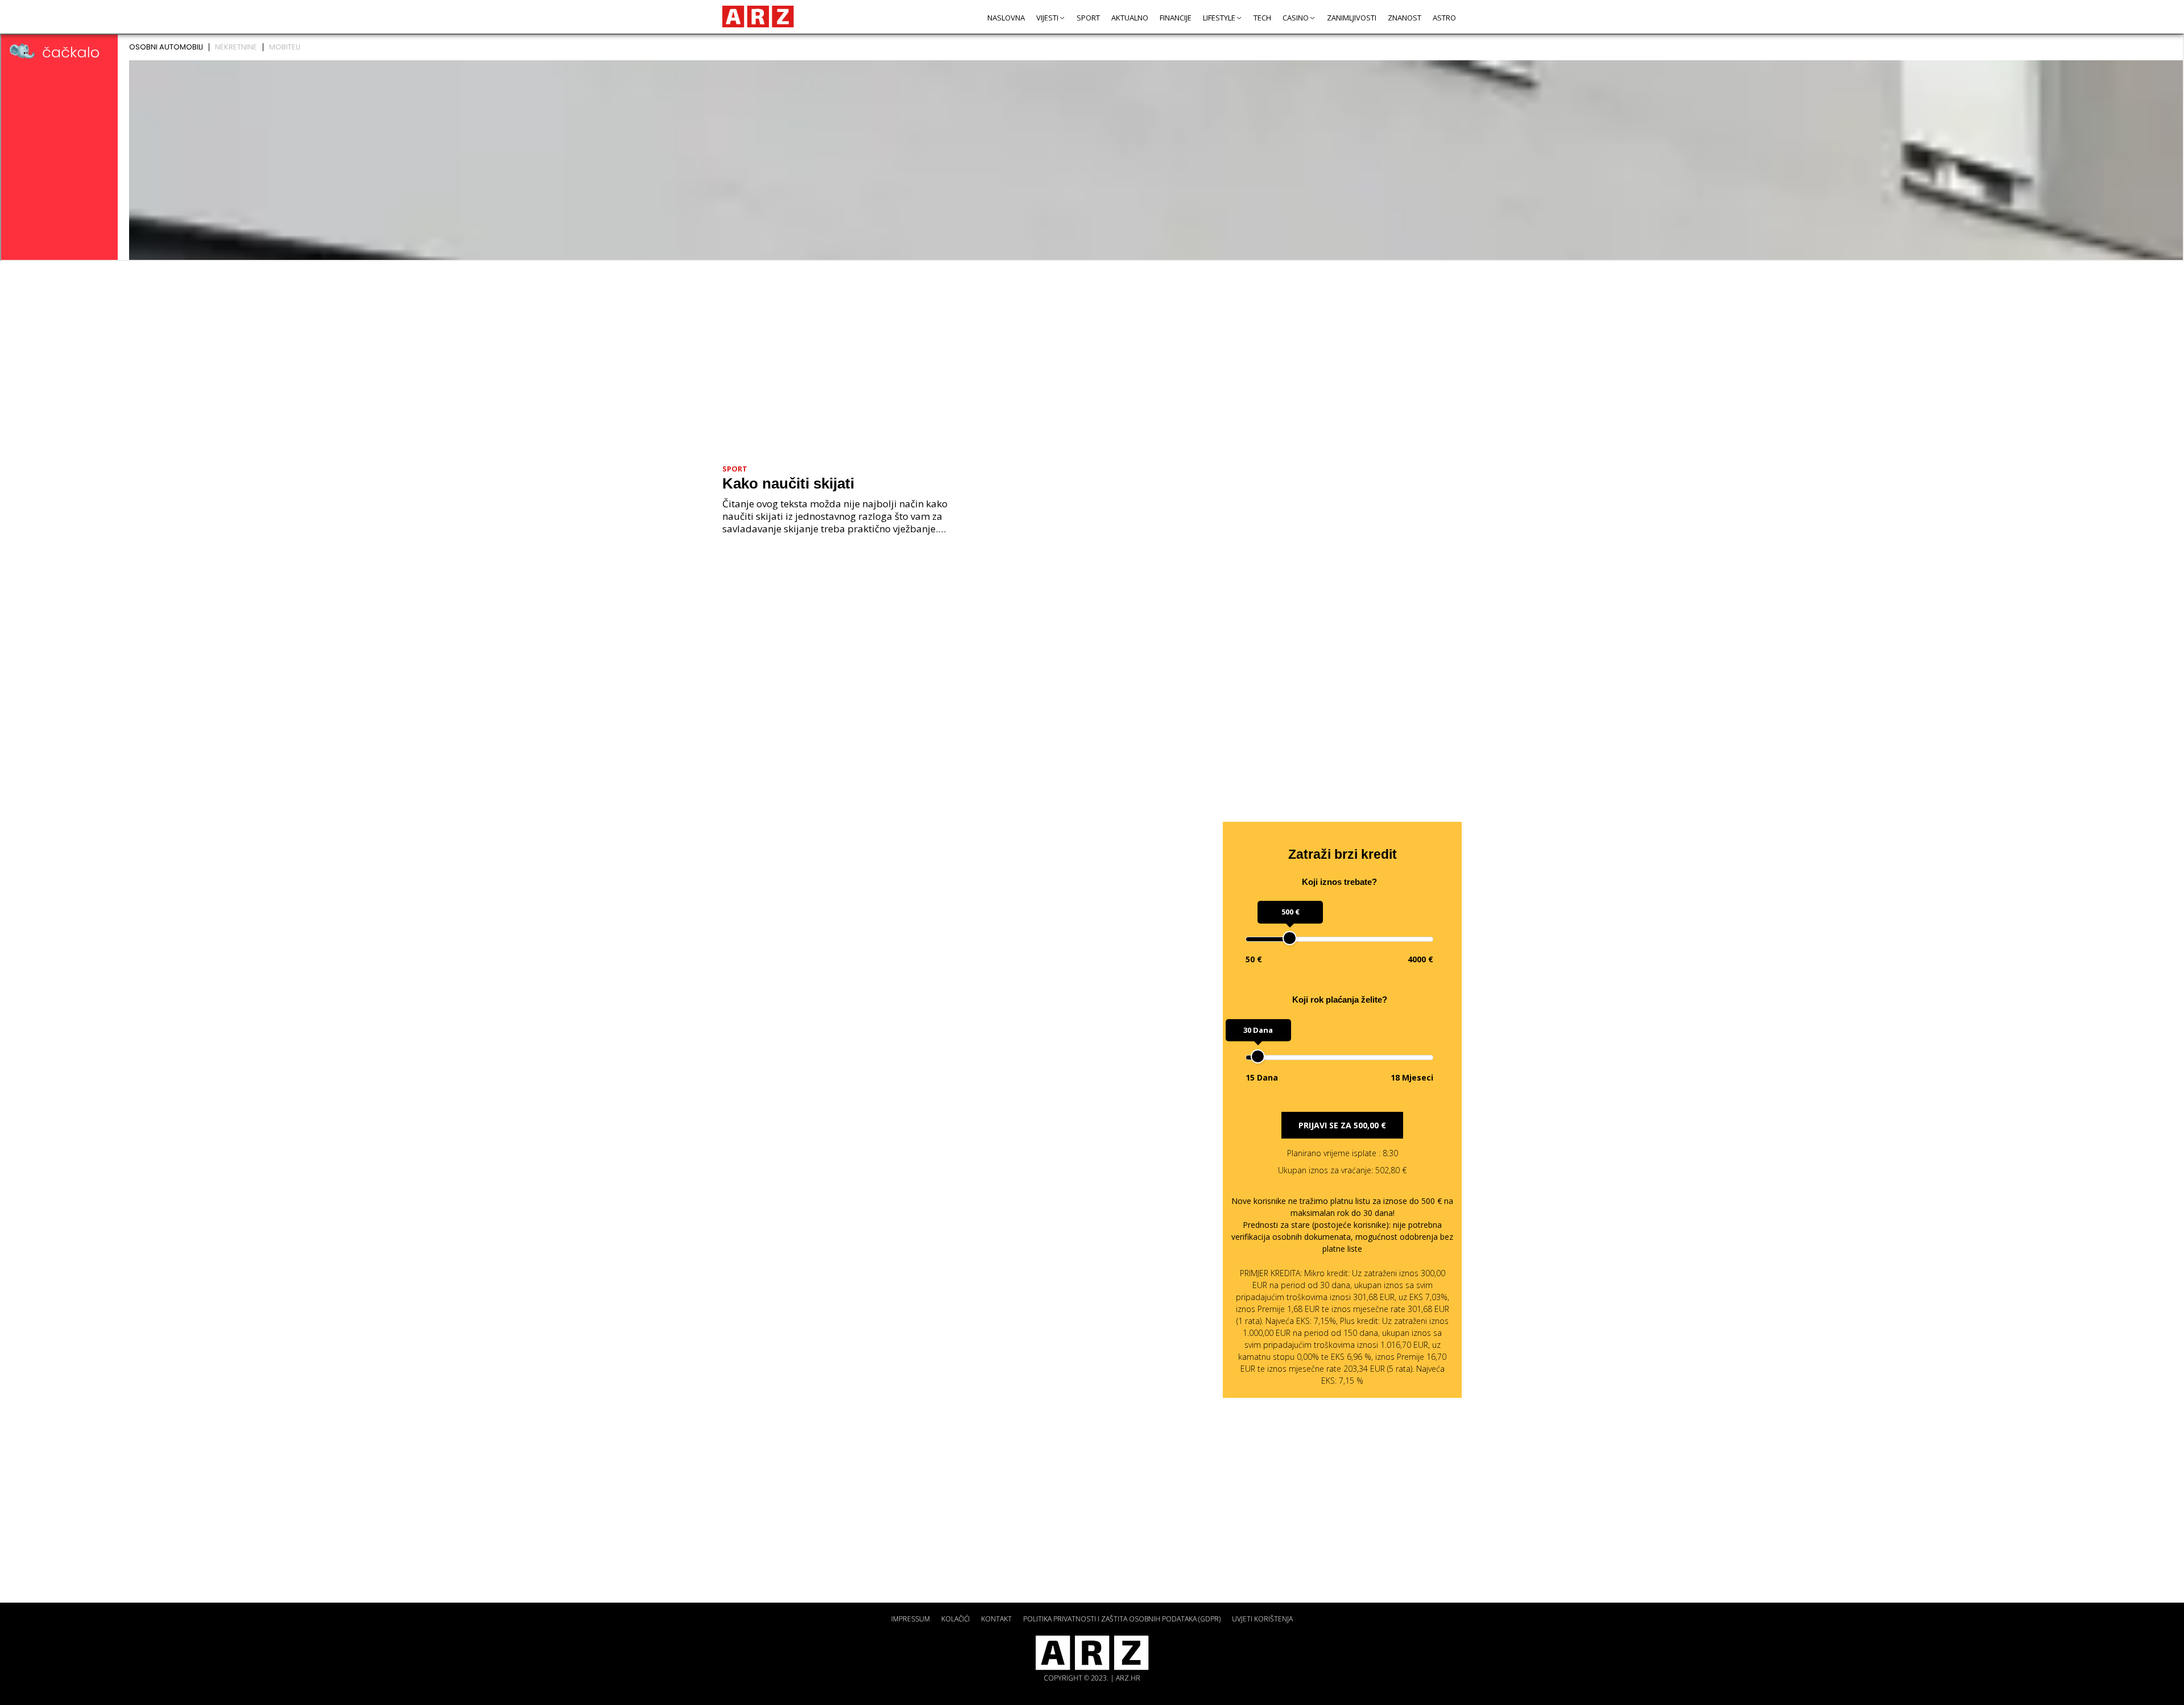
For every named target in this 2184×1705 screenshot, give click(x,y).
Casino (1296, 18)
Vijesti (1047, 18)
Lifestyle (1219, 18)
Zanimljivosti (1352, 18)
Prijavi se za (1342, 1125)
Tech (1262, 18)
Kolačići (955, 1619)
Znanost (1405, 18)
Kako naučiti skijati (788, 483)
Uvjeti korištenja (1262, 1619)
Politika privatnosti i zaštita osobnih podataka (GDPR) (1122, 1619)
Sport (1088, 18)
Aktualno (1130, 18)
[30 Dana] (1258, 1056)
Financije (1176, 18)
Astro (1444, 18)
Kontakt (996, 1619)
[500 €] (1290, 938)
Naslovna (1006, 18)
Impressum (911, 1619)
